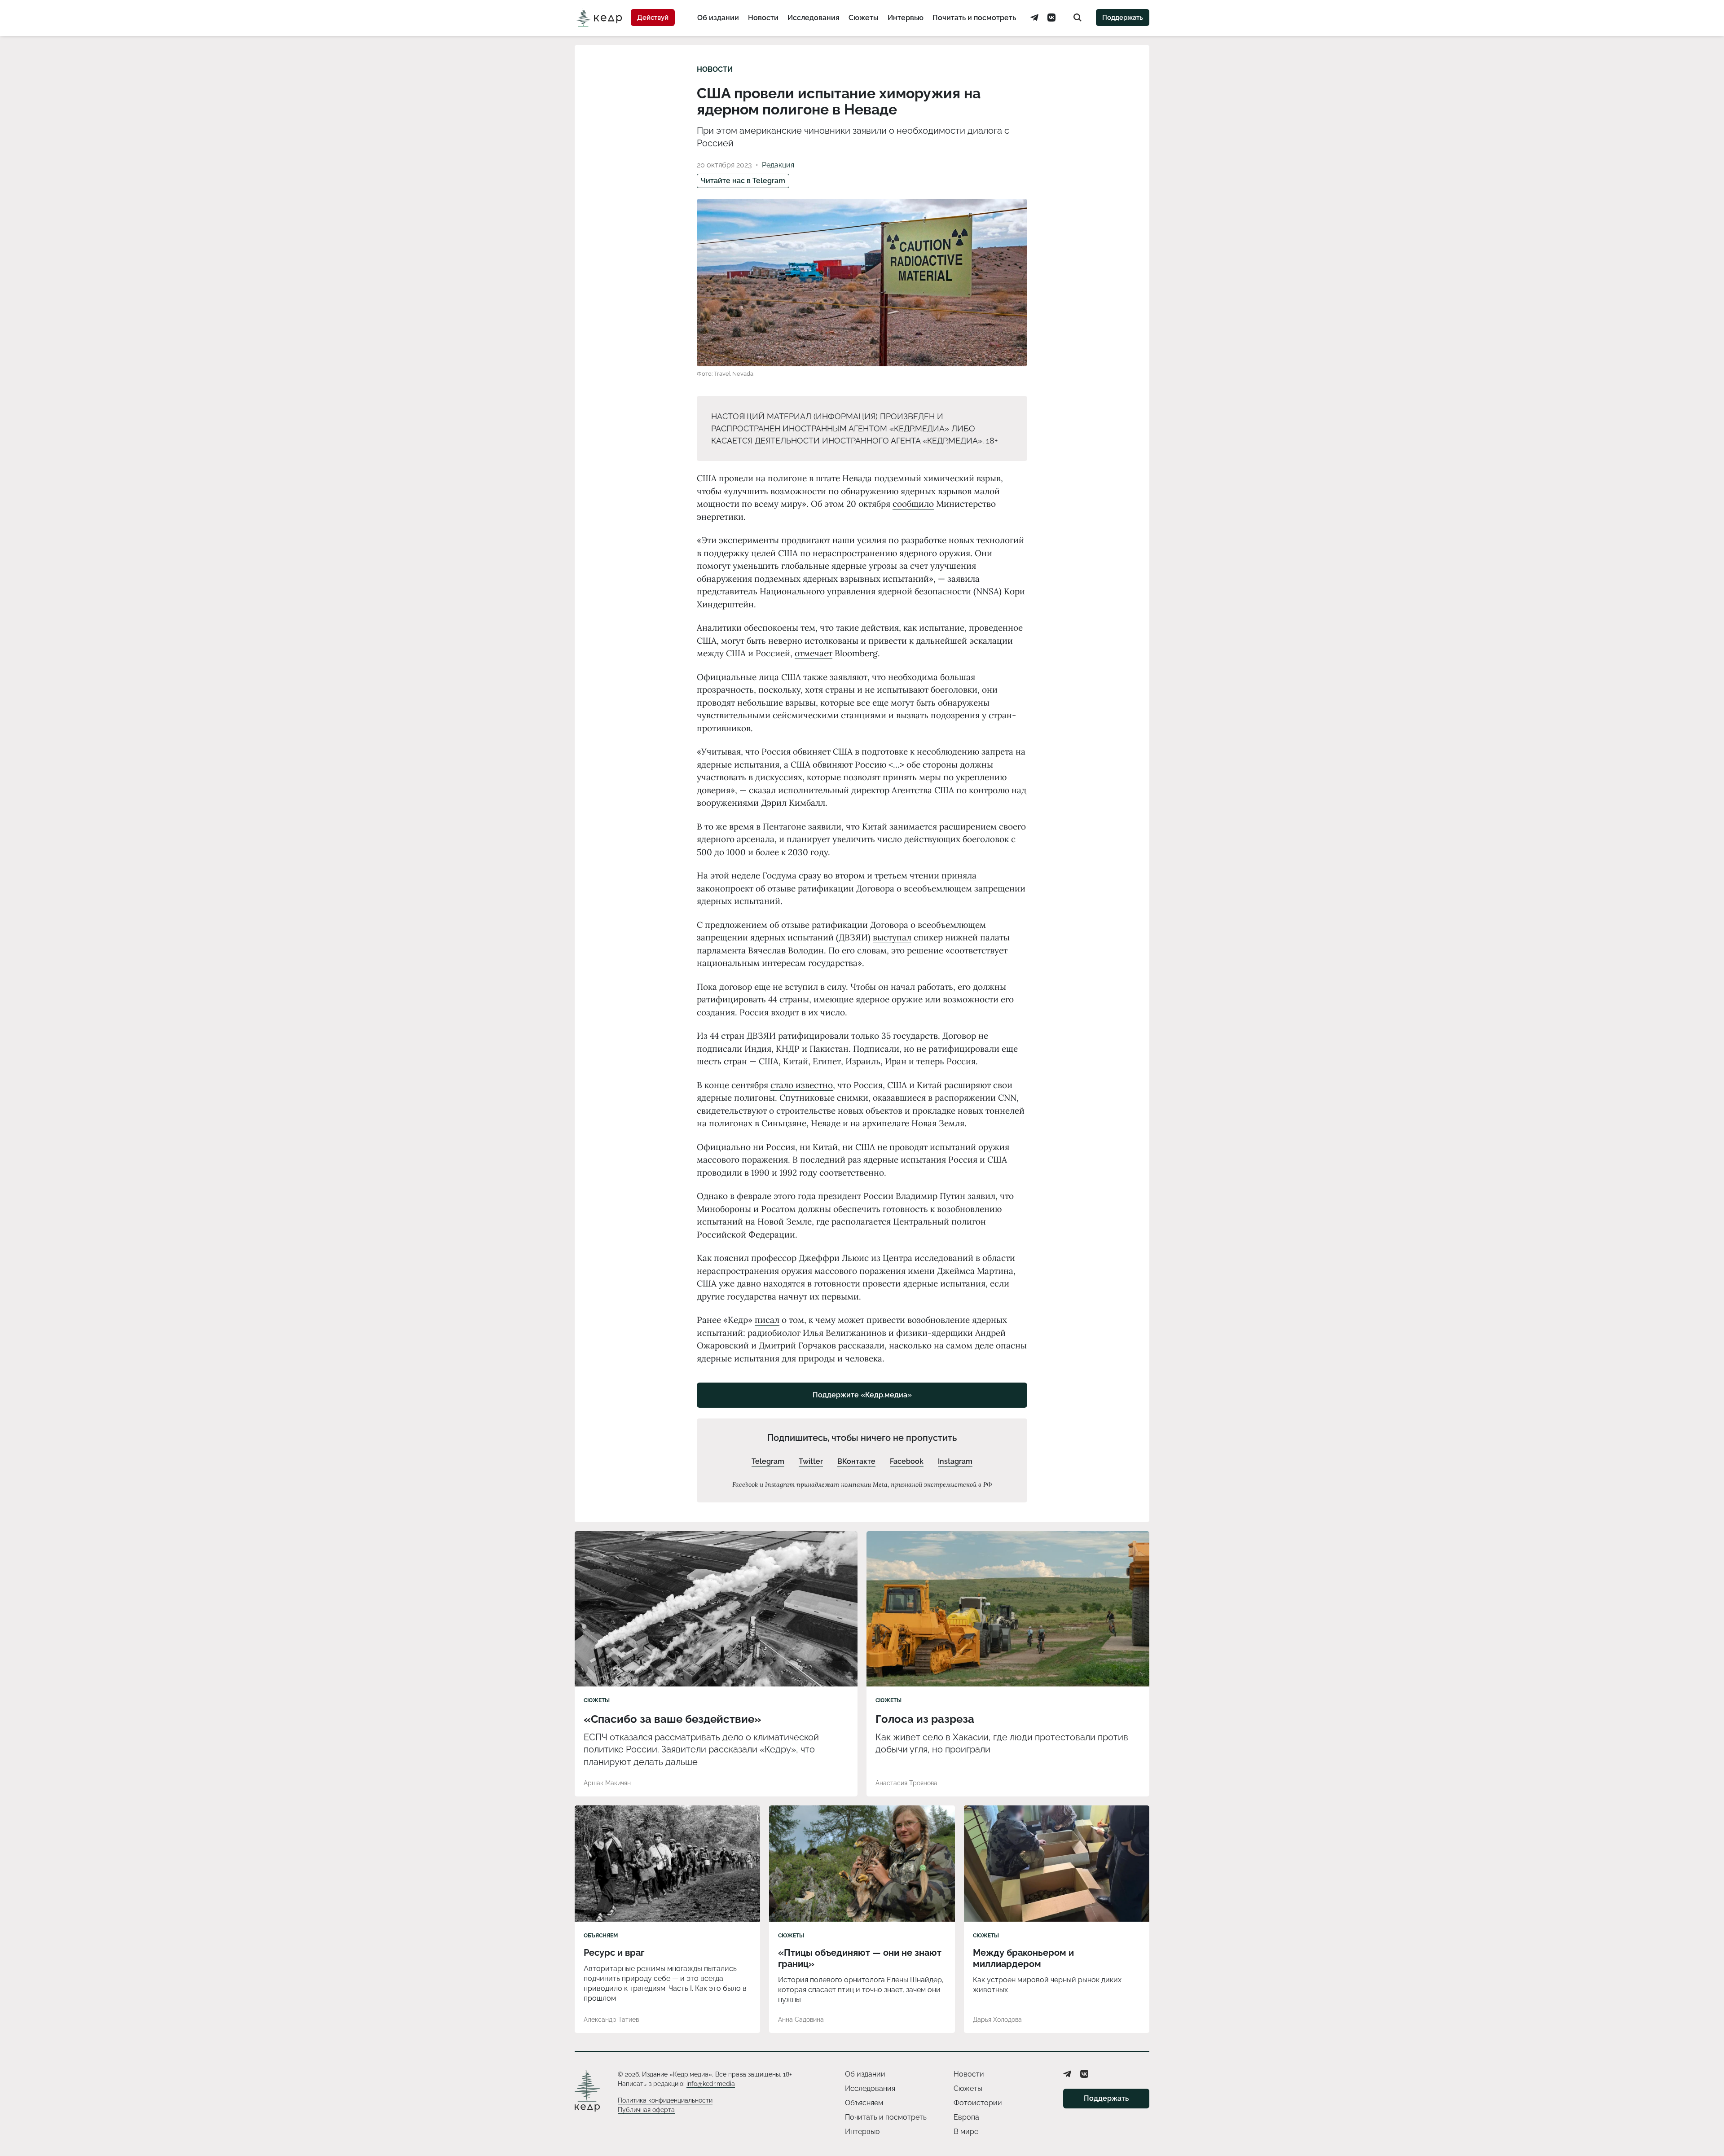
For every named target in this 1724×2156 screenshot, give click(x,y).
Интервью (906, 18)
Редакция (778, 165)
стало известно (802, 1085)
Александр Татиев (611, 2020)
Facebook (907, 1461)
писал (767, 1320)
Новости (763, 18)
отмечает (814, 653)
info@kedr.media (711, 2084)
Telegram (768, 1461)
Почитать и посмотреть (974, 18)
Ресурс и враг (614, 1953)
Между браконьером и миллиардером (1023, 1958)
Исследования (814, 18)
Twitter (811, 1461)
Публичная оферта (646, 2110)
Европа (966, 2117)
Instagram (955, 1461)
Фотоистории (978, 2103)
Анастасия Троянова (906, 1783)
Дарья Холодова (997, 2020)
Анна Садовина (801, 2020)
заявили (825, 826)
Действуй (653, 18)
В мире (966, 2132)
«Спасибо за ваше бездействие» (673, 1719)
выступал (892, 937)
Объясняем (601, 1936)
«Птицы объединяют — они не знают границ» (860, 1958)
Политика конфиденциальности (665, 2100)
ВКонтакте (856, 1461)
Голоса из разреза (925, 1719)
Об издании (718, 18)
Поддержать (1123, 18)
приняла (959, 875)
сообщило (913, 504)
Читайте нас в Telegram (743, 181)
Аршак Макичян (607, 1783)
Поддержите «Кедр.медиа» (862, 1395)
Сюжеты (864, 18)
